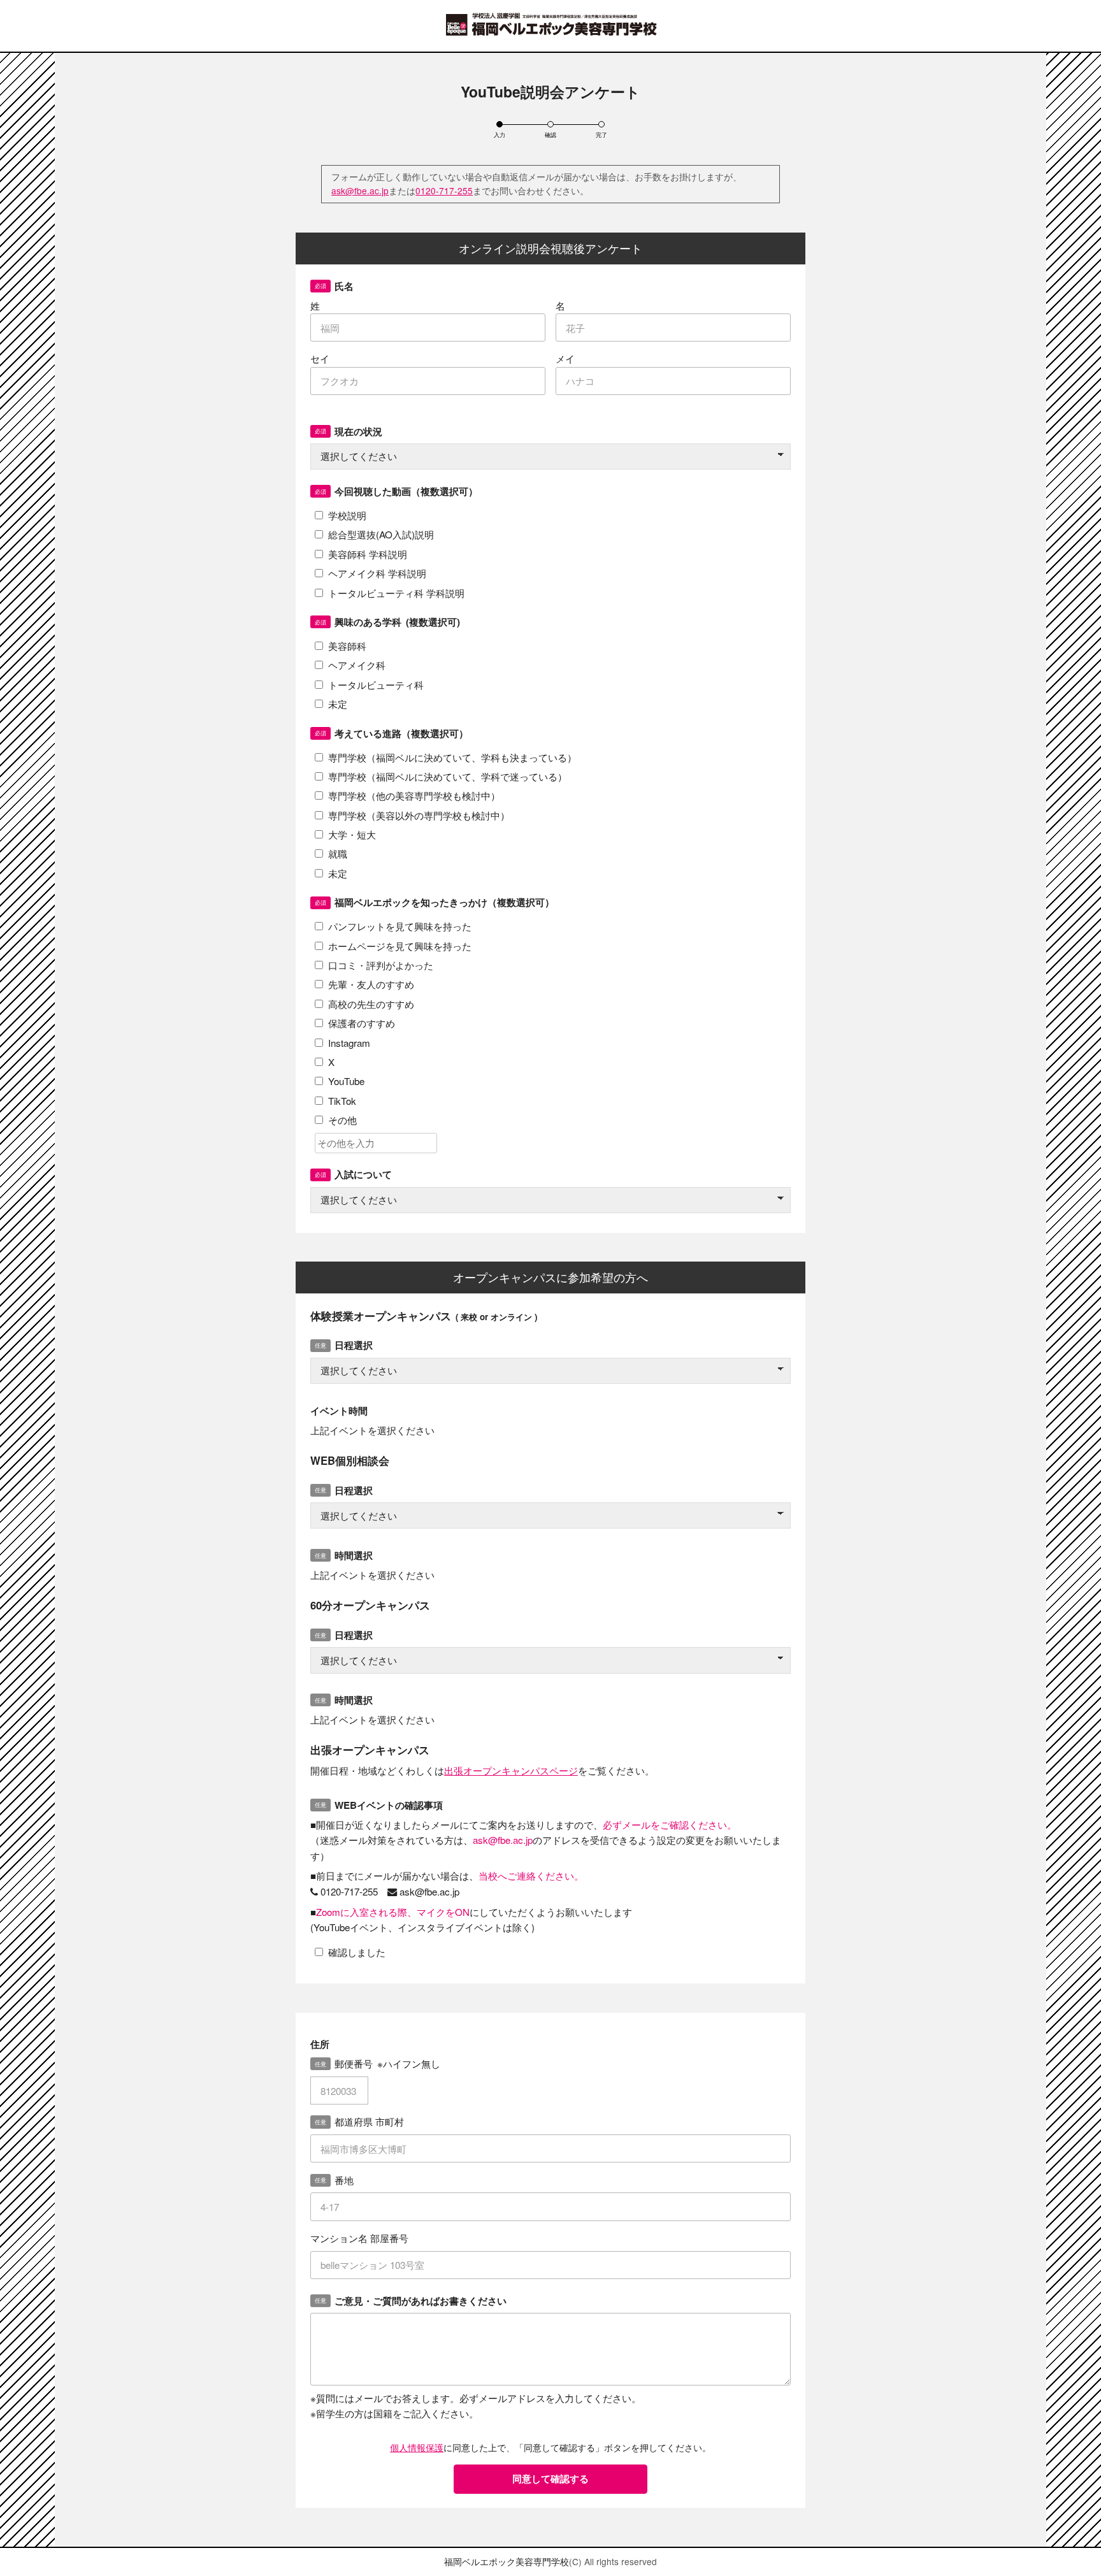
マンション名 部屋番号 (359, 2238)
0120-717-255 (444, 191)
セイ (320, 358)
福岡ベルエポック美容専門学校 (507, 2561)
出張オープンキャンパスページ (511, 1770)
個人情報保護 (417, 2447)
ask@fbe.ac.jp (360, 191)
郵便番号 (388, 2063)
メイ (565, 358)
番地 (344, 2180)
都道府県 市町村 (369, 2121)
